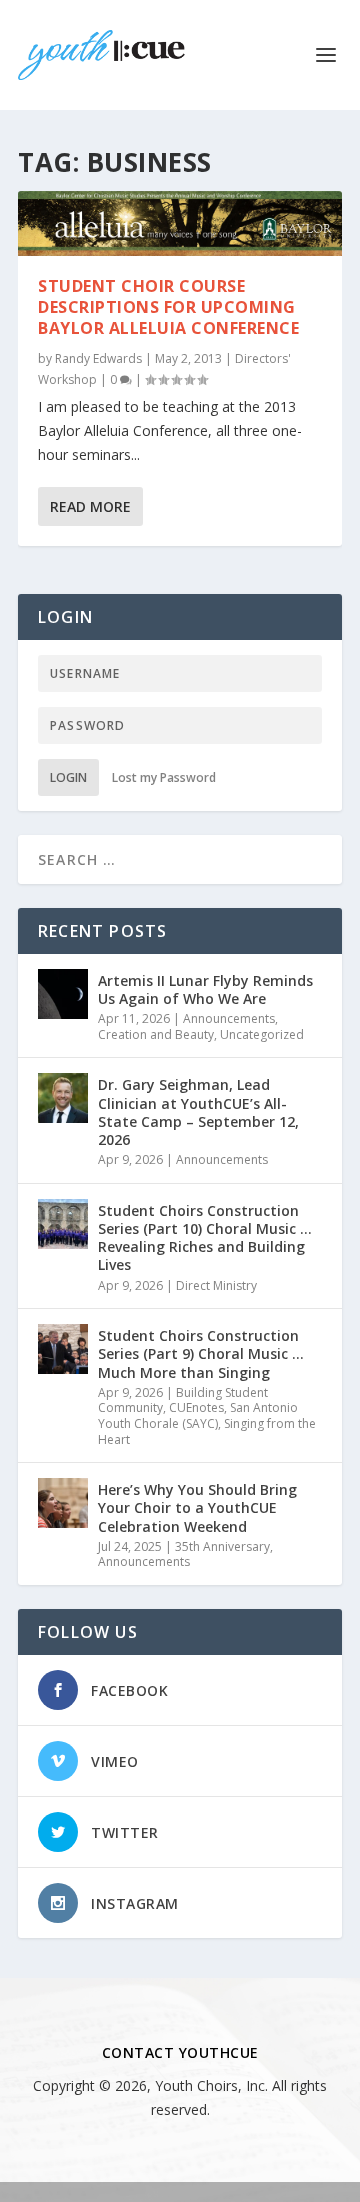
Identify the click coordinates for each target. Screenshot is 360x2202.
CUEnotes (196, 1407)
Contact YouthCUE (180, 2052)
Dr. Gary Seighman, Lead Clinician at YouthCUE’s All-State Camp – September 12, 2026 (198, 1112)
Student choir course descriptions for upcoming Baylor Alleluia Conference (168, 307)
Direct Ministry (216, 1285)
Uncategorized (262, 1034)
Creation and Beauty (156, 1034)
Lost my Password (164, 777)
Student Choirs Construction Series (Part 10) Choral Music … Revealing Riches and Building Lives (205, 1238)
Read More (90, 506)
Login (68, 777)
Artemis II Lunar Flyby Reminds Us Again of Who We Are (205, 989)
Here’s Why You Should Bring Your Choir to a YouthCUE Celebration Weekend (197, 1507)
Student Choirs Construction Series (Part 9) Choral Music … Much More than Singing (201, 1353)
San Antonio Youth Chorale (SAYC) (198, 1415)
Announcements (229, 1018)
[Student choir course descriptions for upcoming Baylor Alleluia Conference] (180, 223)
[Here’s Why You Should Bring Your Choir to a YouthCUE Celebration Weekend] (63, 1503)
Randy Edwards (98, 358)
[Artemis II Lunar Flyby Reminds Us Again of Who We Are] (63, 994)
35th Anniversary (222, 1546)
